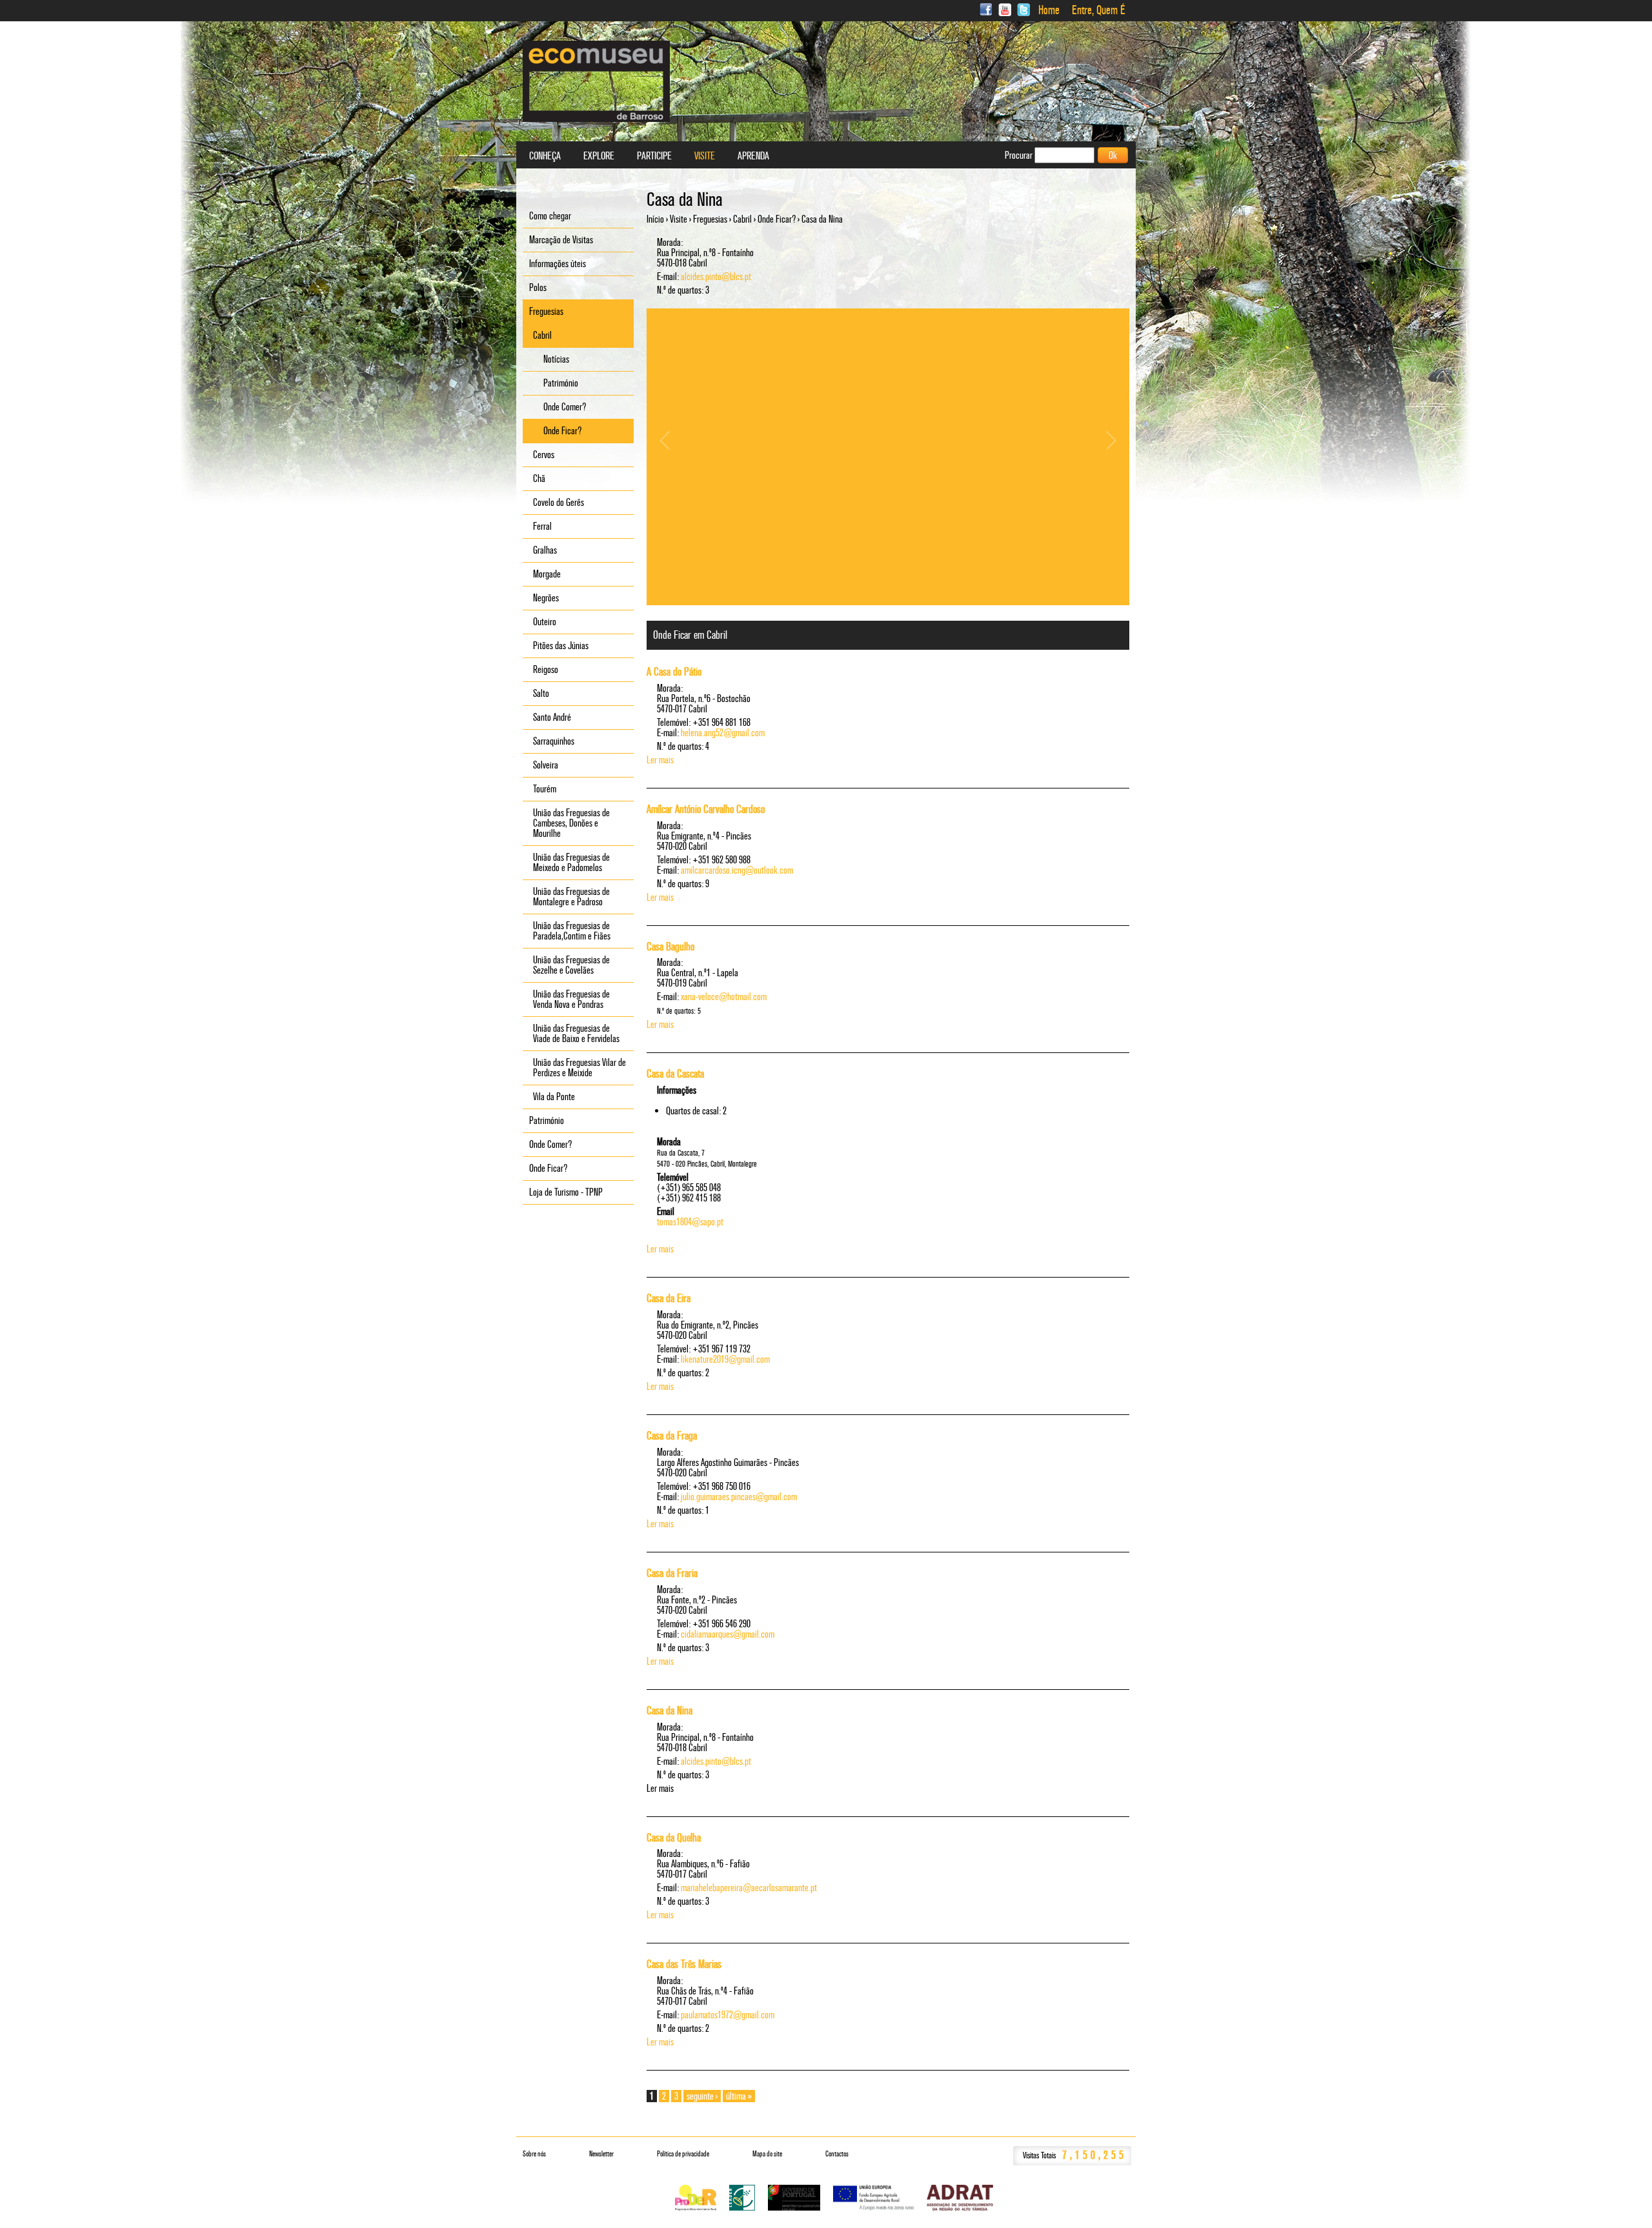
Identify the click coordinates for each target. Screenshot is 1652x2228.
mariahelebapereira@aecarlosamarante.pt (749, 1888)
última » (739, 2096)
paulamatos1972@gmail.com (728, 2015)
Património (561, 383)
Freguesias (710, 219)
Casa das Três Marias (684, 1964)
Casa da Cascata (675, 1074)
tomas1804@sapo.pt (690, 1222)
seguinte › (702, 2096)
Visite (679, 219)
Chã (539, 478)
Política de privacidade (683, 2154)
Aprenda (753, 156)
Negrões (546, 598)
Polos (538, 287)
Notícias (556, 359)
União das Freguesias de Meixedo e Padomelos (571, 862)
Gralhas (545, 550)
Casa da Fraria (672, 1573)
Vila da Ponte (554, 1097)
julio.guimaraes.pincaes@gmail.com (739, 1497)
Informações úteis (558, 264)
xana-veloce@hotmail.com (724, 997)
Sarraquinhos (554, 741)
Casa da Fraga (672, 1436)
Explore (599, 156)
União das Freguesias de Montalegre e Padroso (571, 897)
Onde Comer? (565, 407)
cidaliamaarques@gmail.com (728, 1634)
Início (655, 219)
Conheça (545, 156)
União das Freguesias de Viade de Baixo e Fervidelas (576, 1033)
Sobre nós (534, 2154)
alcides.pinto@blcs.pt (716, 276)
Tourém (545, 789)
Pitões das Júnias (561, 646)
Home (1049, 10)
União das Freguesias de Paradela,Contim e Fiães (572, 931)
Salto (541, 693)
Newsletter (601, 2154)
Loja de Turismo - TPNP (566, 1192)
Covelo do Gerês (559, 502)
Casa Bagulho (670, 947)
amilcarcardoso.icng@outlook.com (737, 870)
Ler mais (660, 760)
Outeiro (545, 622)
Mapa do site (767, 2154)
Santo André (552, 717)
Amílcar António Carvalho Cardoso (706, 809)
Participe (654, 156)
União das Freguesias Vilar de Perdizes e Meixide (579, 1068)
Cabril (742, 219)
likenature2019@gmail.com (725, 1359)
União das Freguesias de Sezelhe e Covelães (571, 965)
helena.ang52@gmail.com (723, 733)
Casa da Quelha (674, 1838)
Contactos (837, 2154)
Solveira (546, 765)
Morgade (547, 574)
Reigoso (546, 669)
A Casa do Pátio (674, 672)
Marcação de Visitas (561, 240)
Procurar (1020, 155)
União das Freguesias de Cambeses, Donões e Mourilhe (571, 823)
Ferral (542, 526)
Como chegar (550, 216)
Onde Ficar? (777, 219)
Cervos (544, 455)
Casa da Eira (669, 1298)
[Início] (596, 81)
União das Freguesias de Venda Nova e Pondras (571, 999)
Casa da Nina (670, 1711)
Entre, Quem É (1099, 10)
